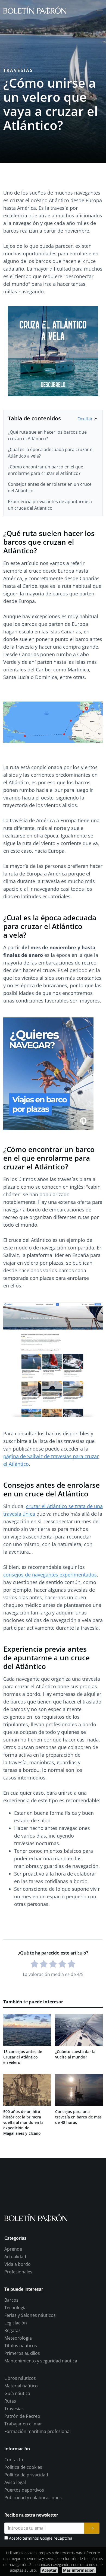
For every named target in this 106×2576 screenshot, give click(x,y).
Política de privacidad (26, 2475)
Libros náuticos (20, 2378)
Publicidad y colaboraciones (33, 2498)
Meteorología (18, 2338)
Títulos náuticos (21, 2346)
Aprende (13, 2249)
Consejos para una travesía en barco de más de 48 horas (78, 2117)
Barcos (11, 2300)
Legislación (16, 2323)
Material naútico (21, 2386)
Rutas (10, 2401)
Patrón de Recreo (22, 2416)
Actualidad (15, 2257)
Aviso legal (15, 2482)
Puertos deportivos (24, 2490)
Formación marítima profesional (38, 2431)
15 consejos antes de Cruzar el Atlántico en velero (23, 2057)
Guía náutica (17, 2393)
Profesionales (18, 2272)
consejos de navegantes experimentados (50, 1575)
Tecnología (15, 2308)
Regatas (13, 2330)
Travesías (18, 70)
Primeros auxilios (22, 2353)
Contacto (14, 2460)
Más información (79, 2570)
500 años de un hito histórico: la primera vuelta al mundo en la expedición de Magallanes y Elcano (23, 2122)
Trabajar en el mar (23, 2424)
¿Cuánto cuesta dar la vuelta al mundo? (75, 2054)
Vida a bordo (18, 2264)
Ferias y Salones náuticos (30, 2315)
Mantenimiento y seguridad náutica (41, 2361)
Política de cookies (23, 2467)
